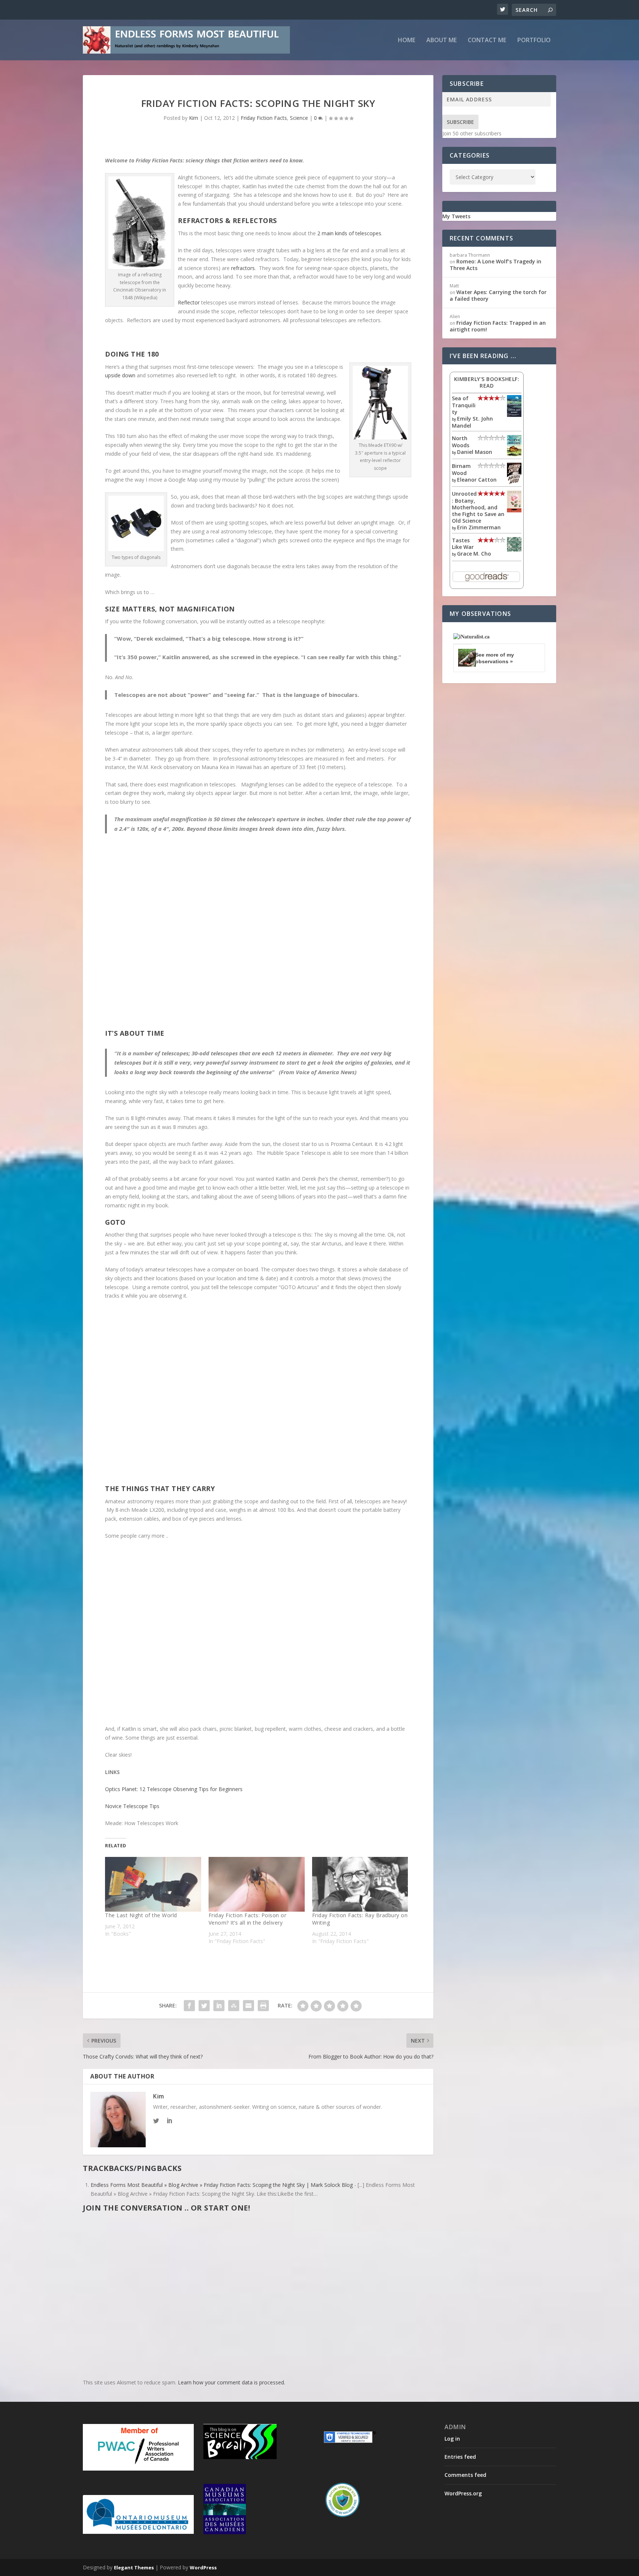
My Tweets (456, 216)
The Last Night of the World (141, 1915)
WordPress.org (463, 2493)
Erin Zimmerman (479, 527)
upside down (121, 375)
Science (299, 118)
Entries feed (460, 2457)
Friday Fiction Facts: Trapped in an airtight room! (498, 326)
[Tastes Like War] (514, 549)
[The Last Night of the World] (153, 1884)
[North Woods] (514, 454)
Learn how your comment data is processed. (231, 2382)
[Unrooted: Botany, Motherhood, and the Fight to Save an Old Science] (514, 510)
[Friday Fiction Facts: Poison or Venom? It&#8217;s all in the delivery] (257, 1884)
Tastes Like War (463, 544)
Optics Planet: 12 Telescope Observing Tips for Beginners (174, 1789)
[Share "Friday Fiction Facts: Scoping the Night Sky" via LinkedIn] (219, 2006)
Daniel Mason (475, 452)
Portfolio (534, 41)
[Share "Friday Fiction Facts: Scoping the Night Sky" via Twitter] (204, 2006)
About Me (442, 41)
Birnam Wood (461, 469)
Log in (452, 2439)
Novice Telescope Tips (132, 1806)
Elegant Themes (134, 2567)
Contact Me (487, 41)
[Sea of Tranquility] (514, 415)
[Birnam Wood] (514, 483)
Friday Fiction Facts (264, 118)
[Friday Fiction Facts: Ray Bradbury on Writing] (360, 1884)
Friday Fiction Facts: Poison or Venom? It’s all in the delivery (248, 1919)
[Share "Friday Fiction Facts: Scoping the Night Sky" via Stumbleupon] (234, 2006)
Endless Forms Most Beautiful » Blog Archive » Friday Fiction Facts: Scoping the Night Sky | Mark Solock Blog (222, 2185)
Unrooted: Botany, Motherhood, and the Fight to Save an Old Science (478, 507)
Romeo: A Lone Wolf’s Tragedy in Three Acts (496, 265)
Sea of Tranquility (464, 405)
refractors (243, 268)
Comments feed (465, 2475)
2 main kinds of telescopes (349, 233)
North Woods (461, 441)
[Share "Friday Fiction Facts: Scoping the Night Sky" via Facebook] (189, 2006)
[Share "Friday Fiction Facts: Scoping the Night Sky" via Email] (248, 2006)
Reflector (190, 302)
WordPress (203, 2567)
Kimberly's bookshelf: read (487, 382)
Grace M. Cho (474, 554)
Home (407, 41)
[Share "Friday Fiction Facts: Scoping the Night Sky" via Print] (263, 2006)
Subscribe (460, 122)
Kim (194, 118)
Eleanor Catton (477, 480)
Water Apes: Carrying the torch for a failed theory (498, 295)
